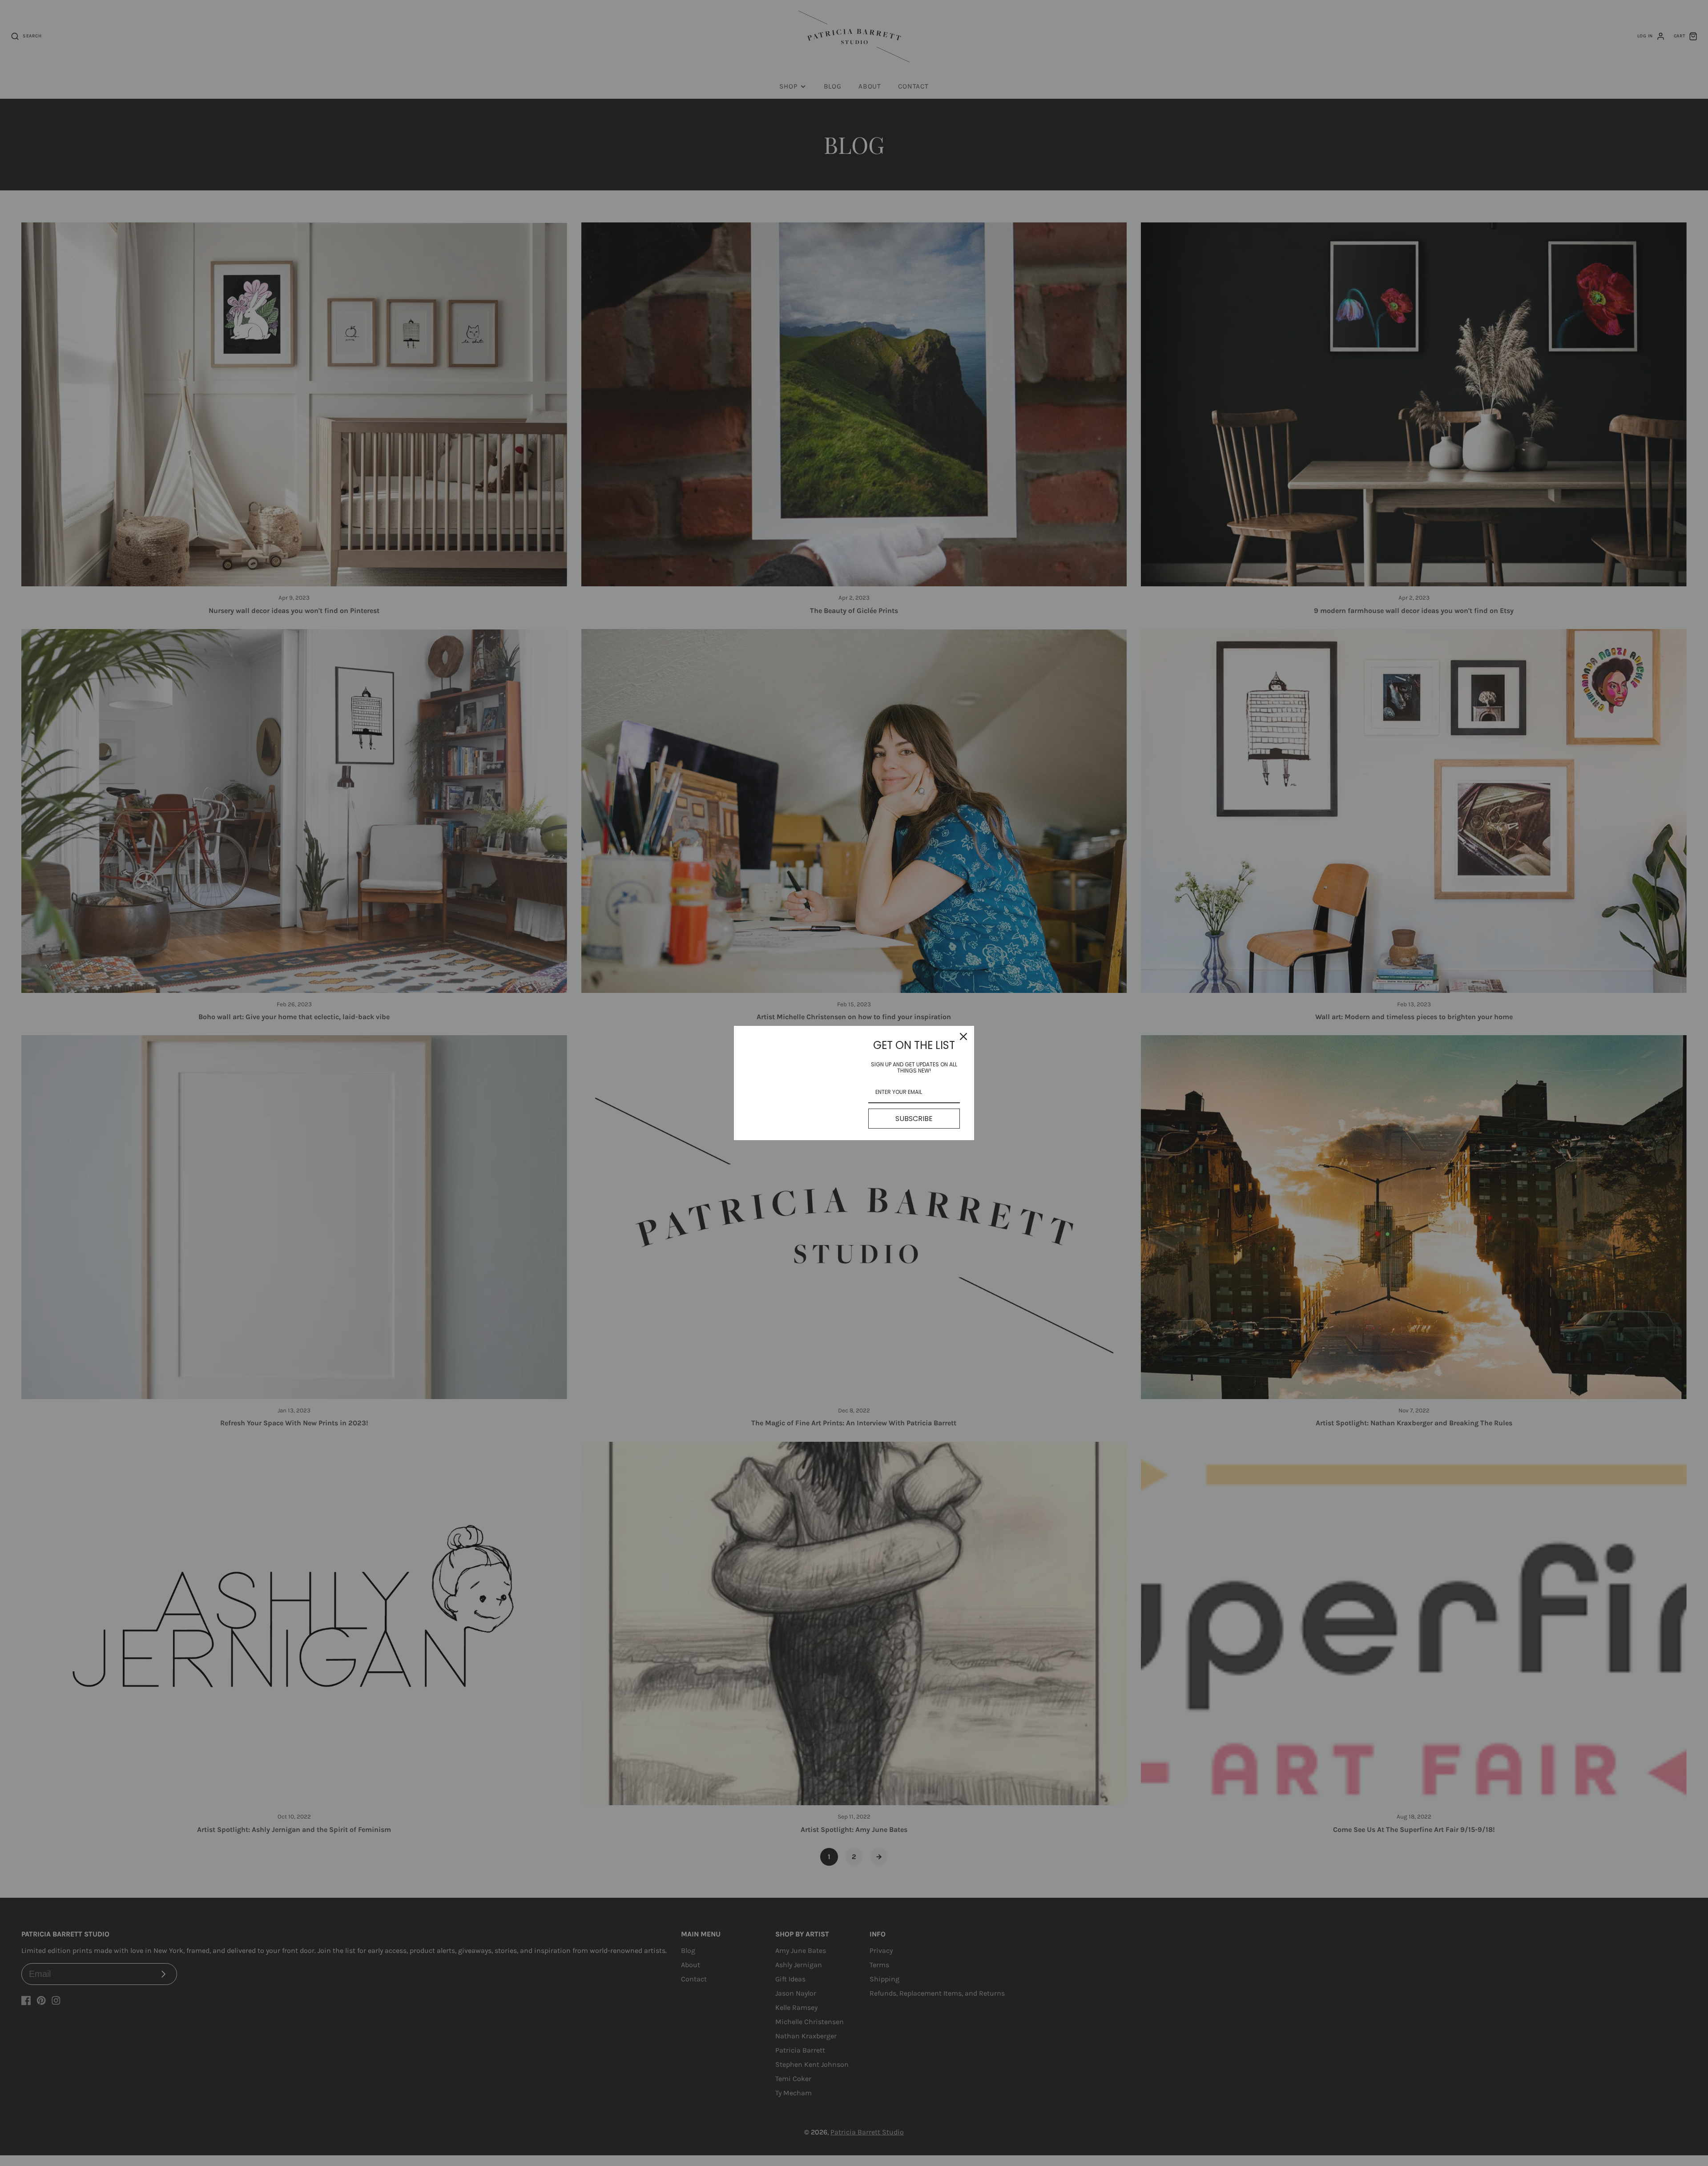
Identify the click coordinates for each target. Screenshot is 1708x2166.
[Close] (963, 1037)
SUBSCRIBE (914, 1119)
